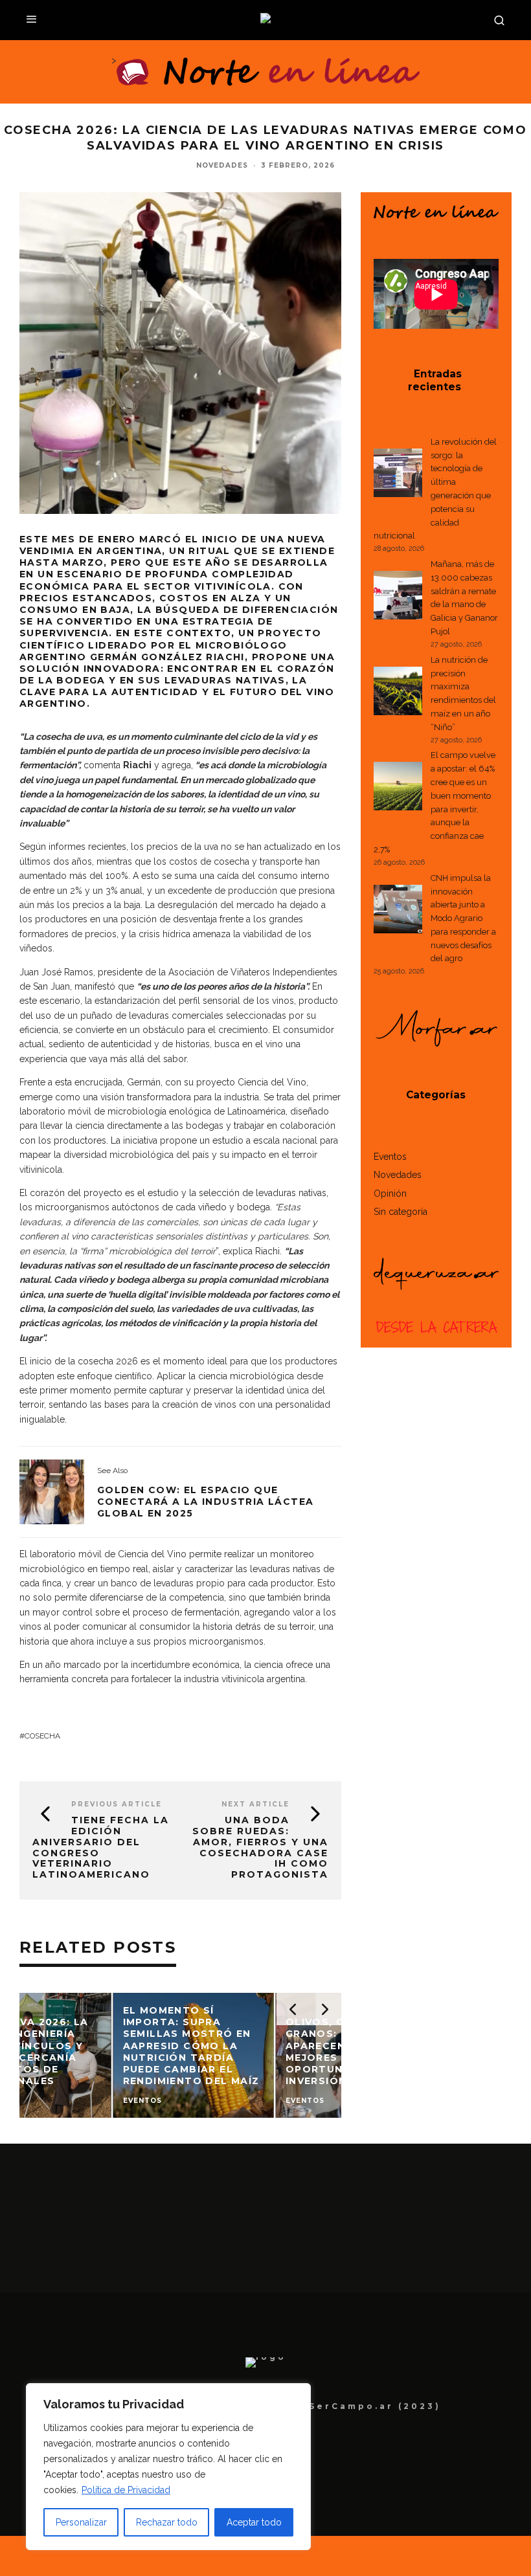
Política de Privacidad (126, 2490)
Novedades (222, 165)
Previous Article (117, 1804)
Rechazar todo (167, 2522)
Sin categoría (401, 1212)
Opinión (390, 1194)
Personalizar (81, 2522)
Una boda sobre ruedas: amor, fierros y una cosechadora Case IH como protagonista (260, 1847)
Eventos (390, 1157)
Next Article (255, 1804)
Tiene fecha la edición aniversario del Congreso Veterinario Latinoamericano (101, 1847)
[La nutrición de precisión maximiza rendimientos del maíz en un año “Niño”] (398, 693)
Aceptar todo (254, 2522)
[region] (168, 2467)
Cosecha (42, 1736)
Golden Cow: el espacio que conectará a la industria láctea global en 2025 (205, 1502)
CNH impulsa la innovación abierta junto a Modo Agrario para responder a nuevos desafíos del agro (463, 918)
